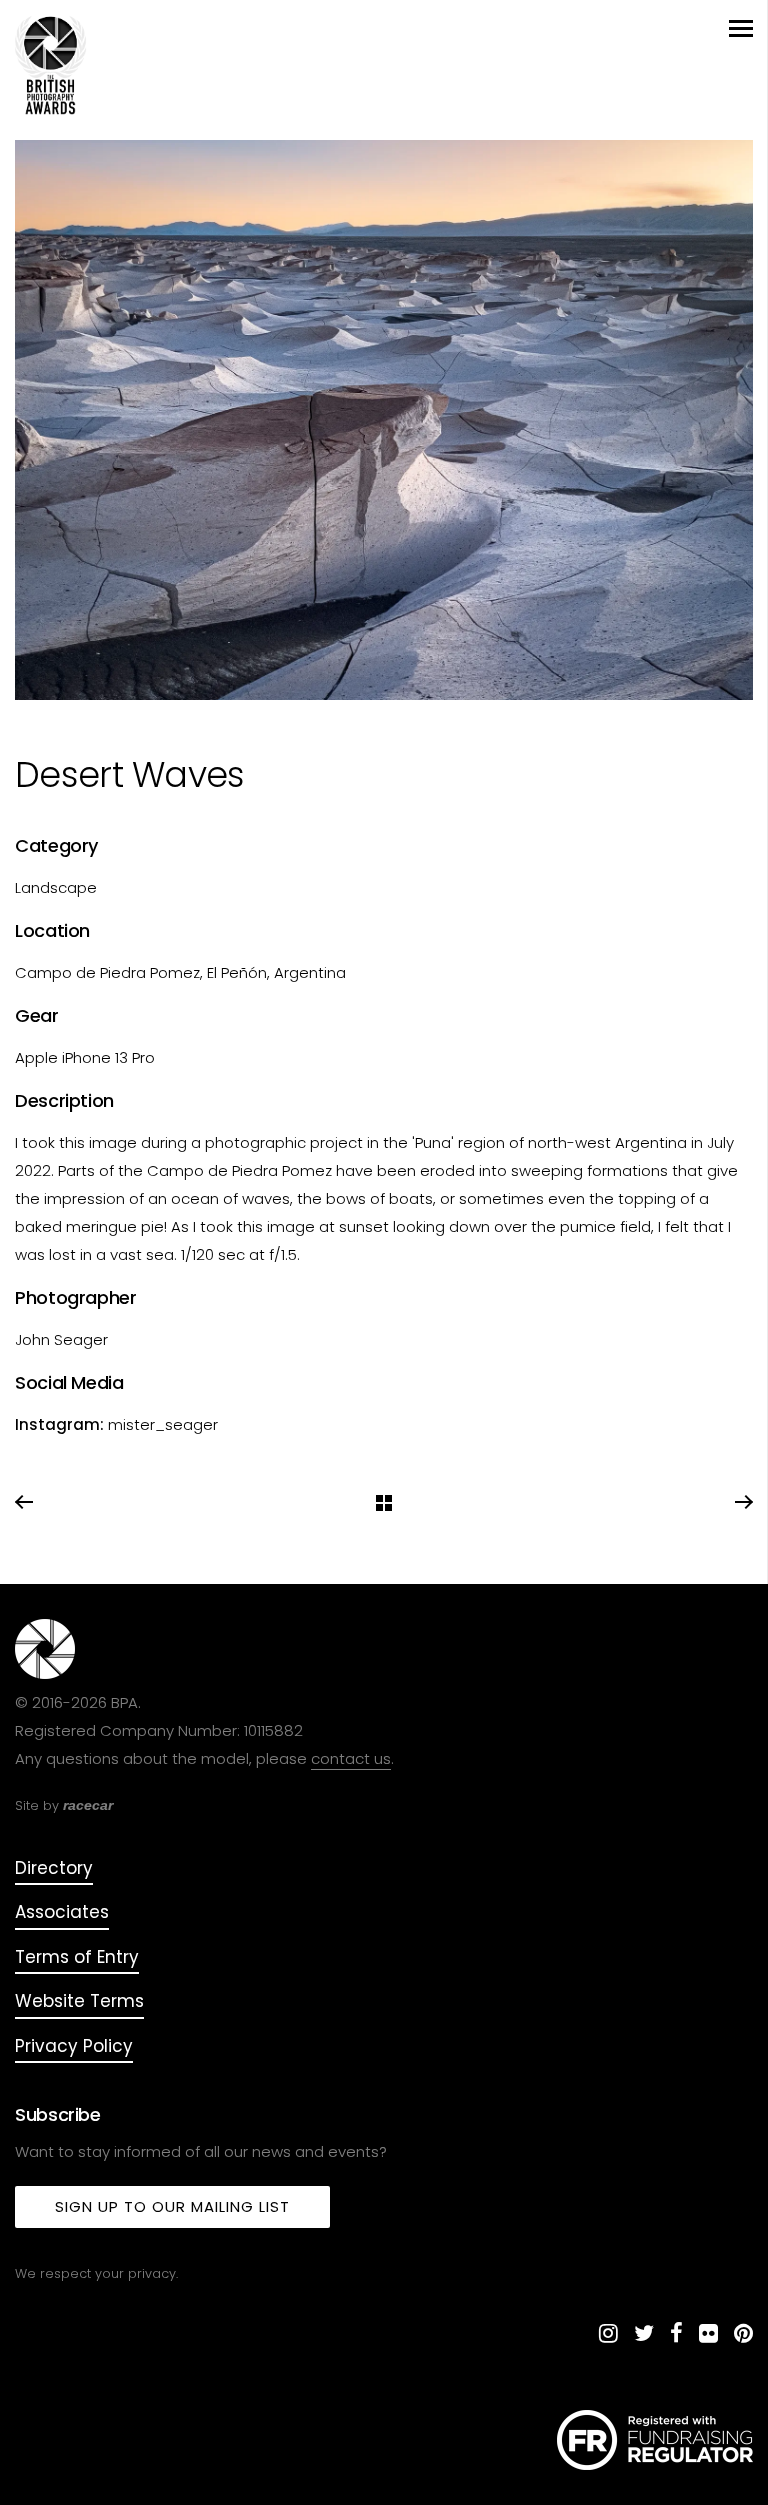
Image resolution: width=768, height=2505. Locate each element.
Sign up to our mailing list (172, 2206)
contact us (351, 1758)
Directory (54, 1868)
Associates (62, 1912)
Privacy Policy (74, 2046)
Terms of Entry (77, 1957)
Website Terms (79, 2001)
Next (743, 1503)
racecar (88, 1805)
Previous (25, 1503)
